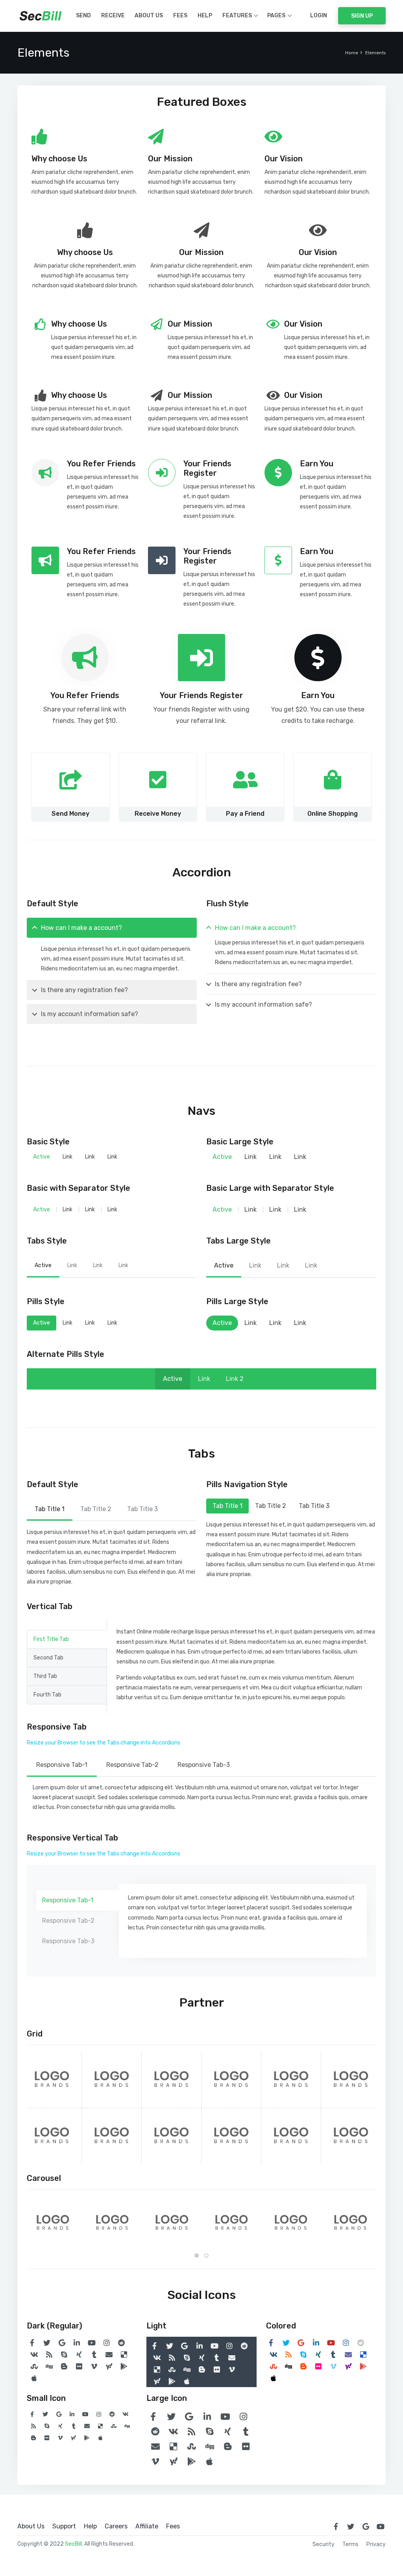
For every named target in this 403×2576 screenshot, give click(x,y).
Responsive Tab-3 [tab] (204, 1765)
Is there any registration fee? (84, 990)
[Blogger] (64, 2366)
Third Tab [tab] (45, 1676)
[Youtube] (92, 2343)
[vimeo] (94, 2366)
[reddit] (122, 2343)
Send (83, 16)
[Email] (109, 2354)
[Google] (62, 2343)
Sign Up (362, 16)
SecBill (73, 2544)
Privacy (376, 2545)
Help (205, 16)
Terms (350, 2545)
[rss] (49, 2354)
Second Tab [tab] (48, 1658)
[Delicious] (124, 2354)
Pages (276, 16)
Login (319, 16)
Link (67, 1157)
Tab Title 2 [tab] (96, 1509)
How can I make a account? (81, 928)
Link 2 (235, 1379)
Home (352, 53)
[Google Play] (124, 2366)
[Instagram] (107, 2343)
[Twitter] (47, 2343)
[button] (197, 2255)
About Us (149, 16)
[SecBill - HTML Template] (41, 16)
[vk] (34, 2354)
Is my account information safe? (90, 1014)
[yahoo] (109, 2366)
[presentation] (30, 2221)
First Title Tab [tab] (51, 1639)
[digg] (49, 2366)
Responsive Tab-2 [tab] (132, 1765)
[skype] (64, 2354)
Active (42, 1157)
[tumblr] (94, 2354)
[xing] (79, 2354)
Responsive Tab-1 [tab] (62, 1765)
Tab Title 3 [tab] (142, 1509)
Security (324, 2545)
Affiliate (147, 2526)
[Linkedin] (77, 2343)
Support (64, 2526)
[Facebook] (32, 2343)
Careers (116, 2526)
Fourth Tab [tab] (47, 1695)
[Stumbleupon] (34, 2366)
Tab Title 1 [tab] (50, 1509)
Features (237, 16)
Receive (113, 16)
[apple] (34, 2378)
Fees (180, 16)
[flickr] (79, 2366)
